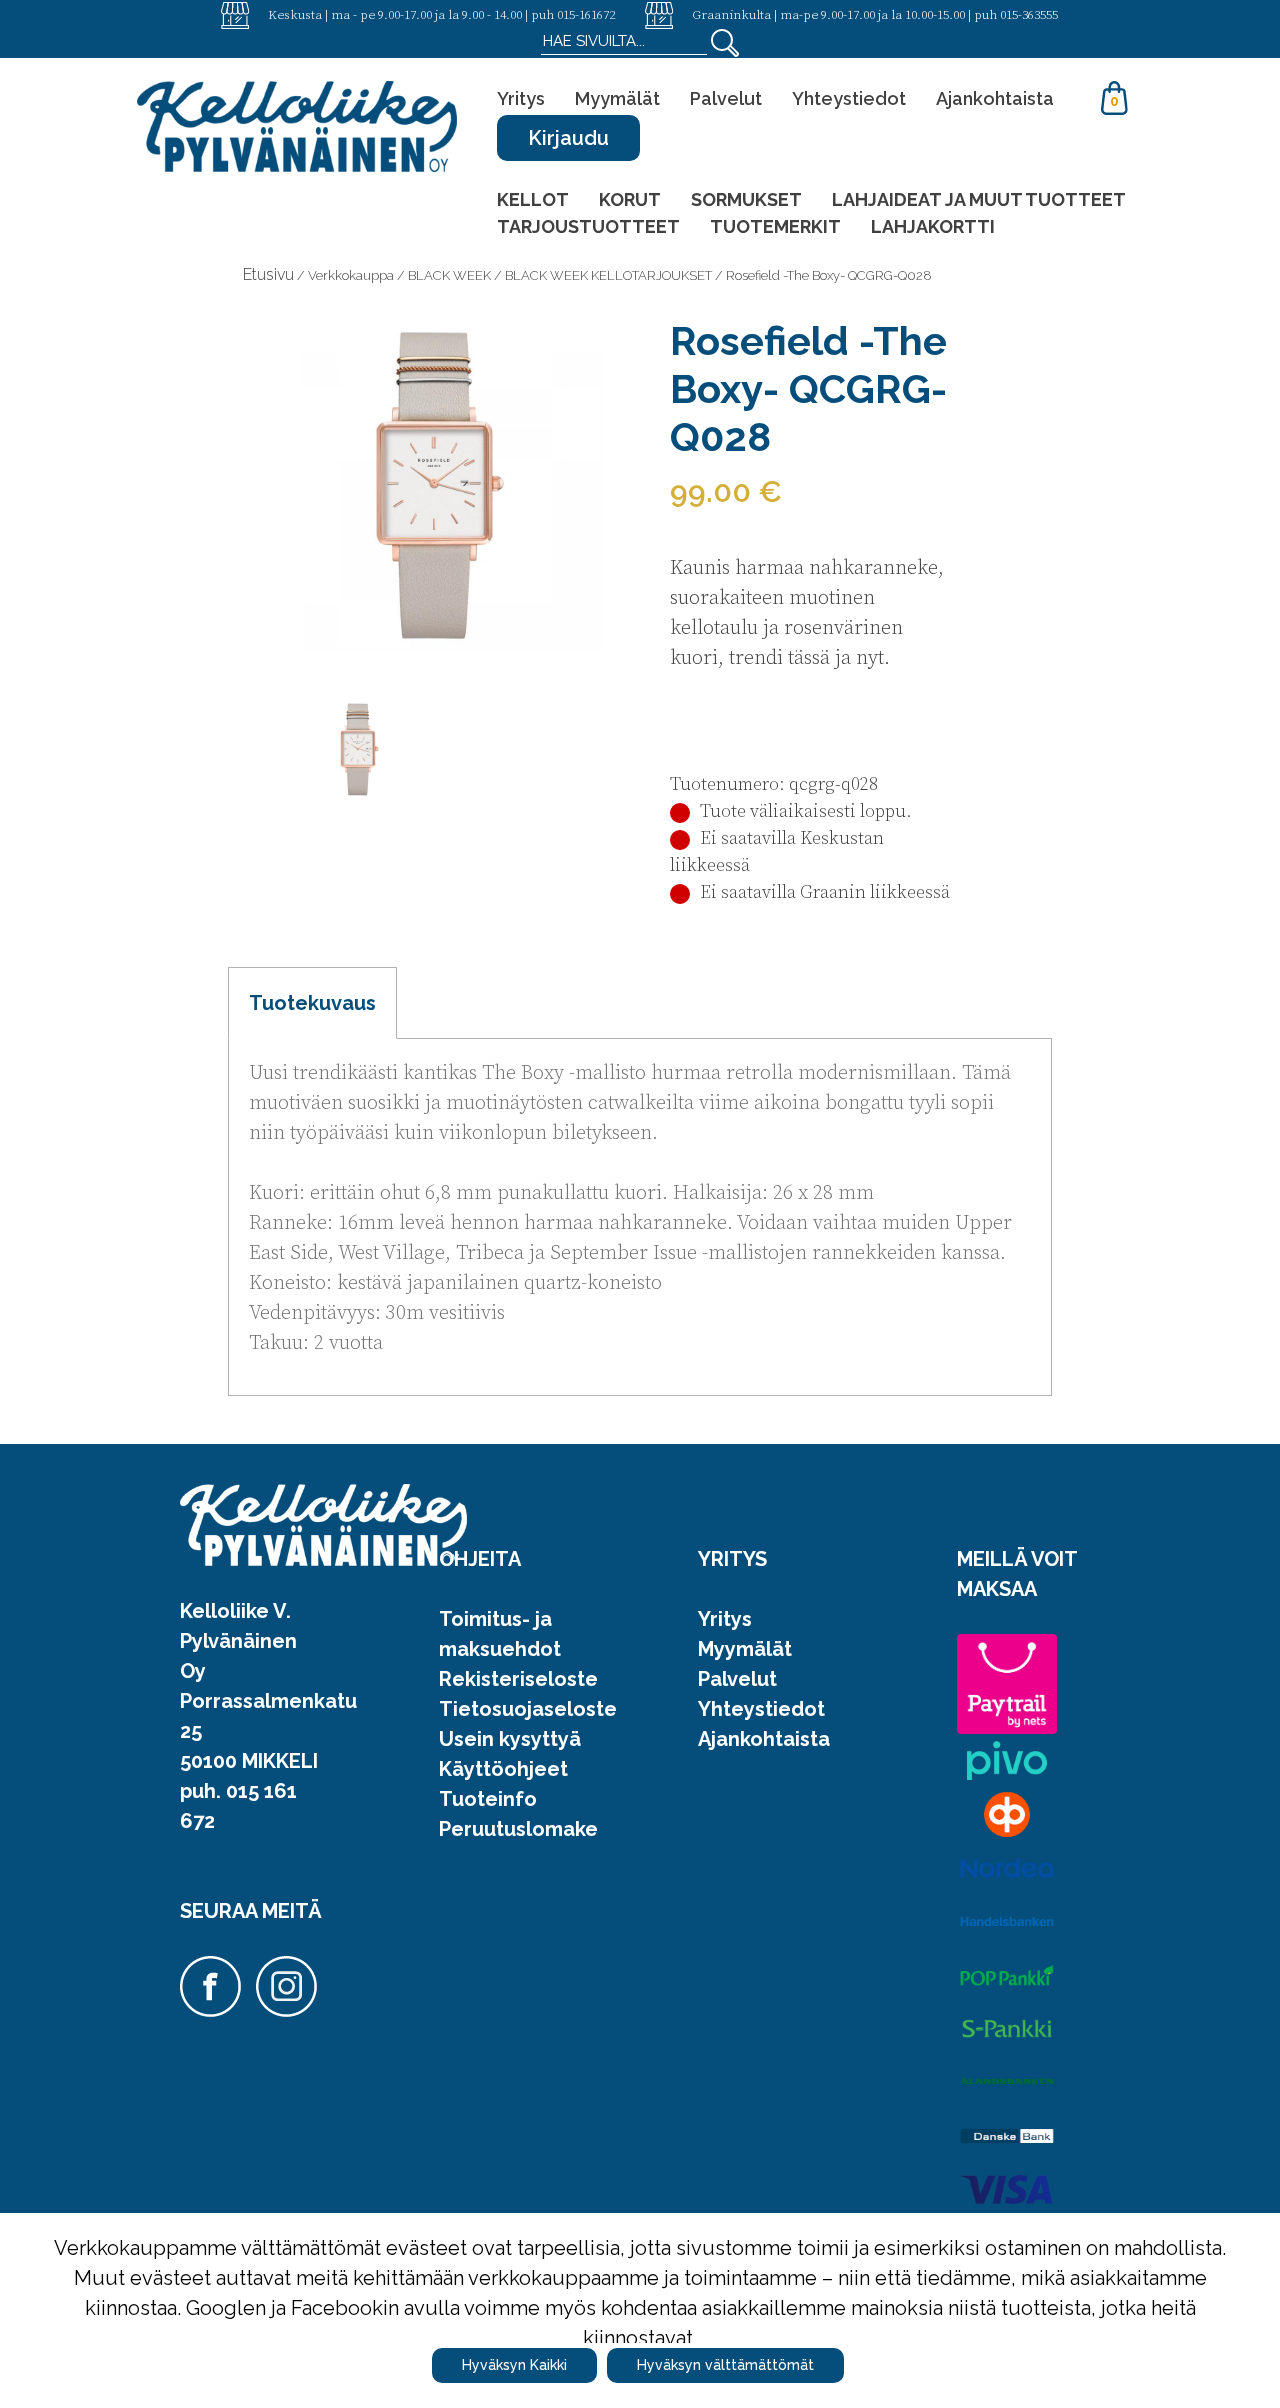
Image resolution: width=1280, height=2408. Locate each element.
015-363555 (1029, 14)
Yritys (521, 98)
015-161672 (586, 14)
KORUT (630, 199)
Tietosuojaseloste (528, 1709)
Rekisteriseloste (518, 1679)
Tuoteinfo (488, 1799)
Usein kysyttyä (510, 1739)
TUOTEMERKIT (775, 226)
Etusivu (268, 274)
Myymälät (617, 98)
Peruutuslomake (518, 1829)
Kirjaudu (568, 138)
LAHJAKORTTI (933, 226)
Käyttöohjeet (503, 1769)
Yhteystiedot (849, 98)
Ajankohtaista (995, 98)
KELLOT (533, 199)
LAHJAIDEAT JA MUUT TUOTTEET (979, 199)
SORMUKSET (746, 199)
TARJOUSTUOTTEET (588, 226)
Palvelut (726, 98)
